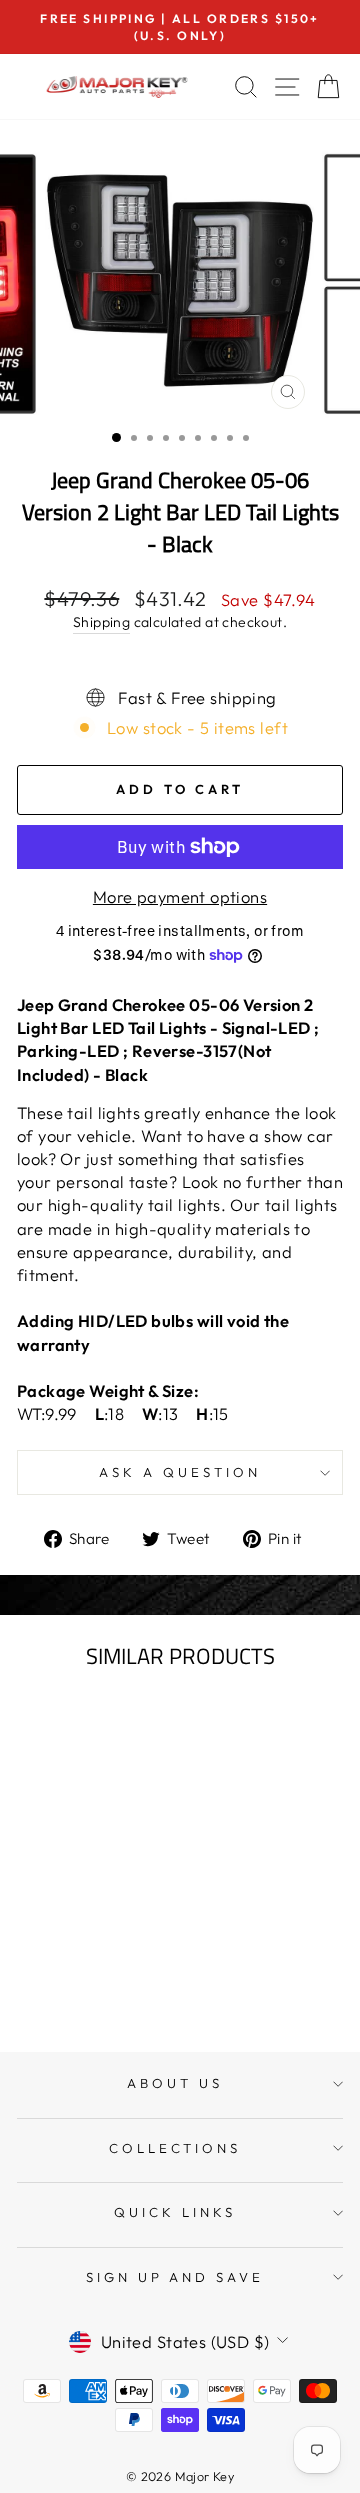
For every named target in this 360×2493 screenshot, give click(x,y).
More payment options (180, 896)
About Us (175, 2083)
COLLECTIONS (175, 2148)
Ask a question (180, 1472)
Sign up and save (175, 2277)
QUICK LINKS (175, 2212)
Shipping (101, 622)
